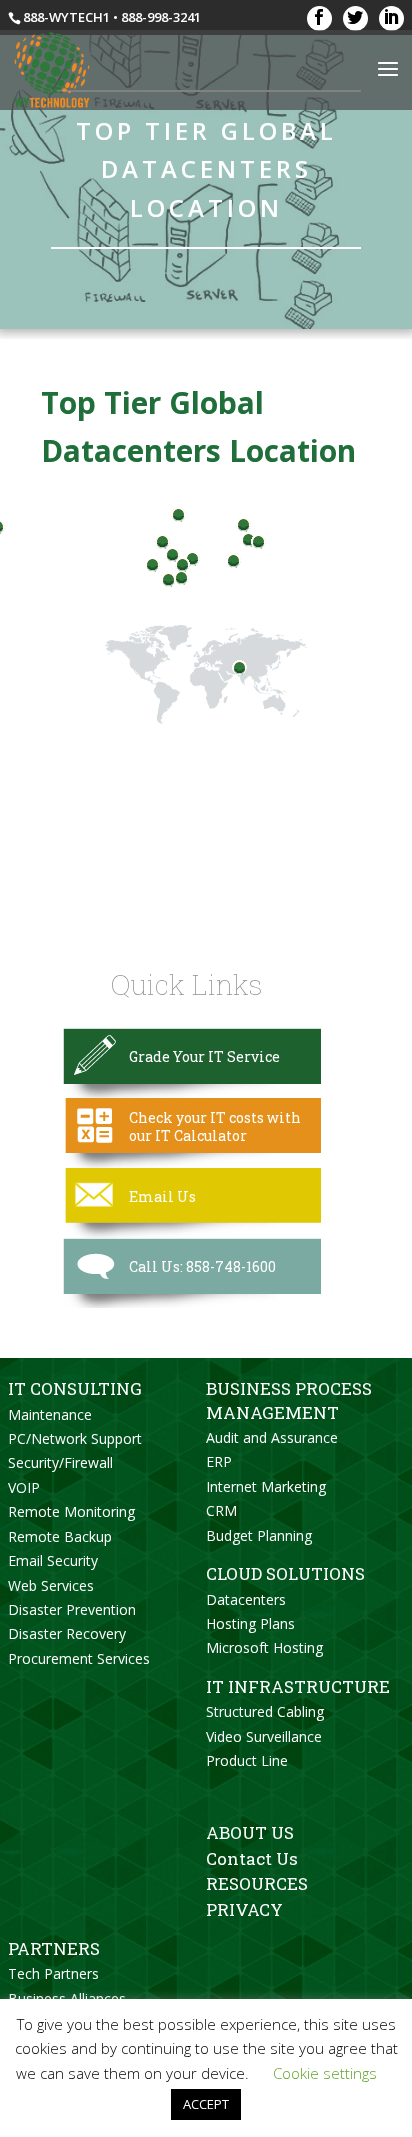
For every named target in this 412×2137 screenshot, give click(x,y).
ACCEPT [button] (206, 2104)
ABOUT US (250, 1832)
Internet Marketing (266, 1486)
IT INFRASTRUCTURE (298, 1686)
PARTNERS (54, 1948)
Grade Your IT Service (204, 1056)
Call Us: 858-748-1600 (202, 1266)
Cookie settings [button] (325, 2073)
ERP (219, 1461)
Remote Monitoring (71, 1511)
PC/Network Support (75, 1438)
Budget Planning (259, 1535)
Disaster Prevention (72, 1609)
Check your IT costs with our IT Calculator (215, 1126)
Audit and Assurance (272, 1437)
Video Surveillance (264, 1736)
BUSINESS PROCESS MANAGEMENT (289, 1400)
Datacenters (246, 1599)
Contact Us (252, 1858)
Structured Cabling (265, 1711)
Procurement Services (79, 1658)
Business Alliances (67, 1998)
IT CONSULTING (75, 1388)
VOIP (24, 1487)
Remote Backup (60, 1536)
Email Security (53, 1560)
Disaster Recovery (67, 1633)
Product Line (247, 1760)
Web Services (51, 1585)
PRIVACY (244, 1909)
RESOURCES (257, 1883)
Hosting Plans (250, 1623)
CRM (221, 1510)
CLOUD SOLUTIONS (285, 1573)
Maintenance (50, 1414)
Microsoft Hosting (264, 1647)
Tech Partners (53, 1973)
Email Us (162, 1196)
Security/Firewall (60, 1462)
